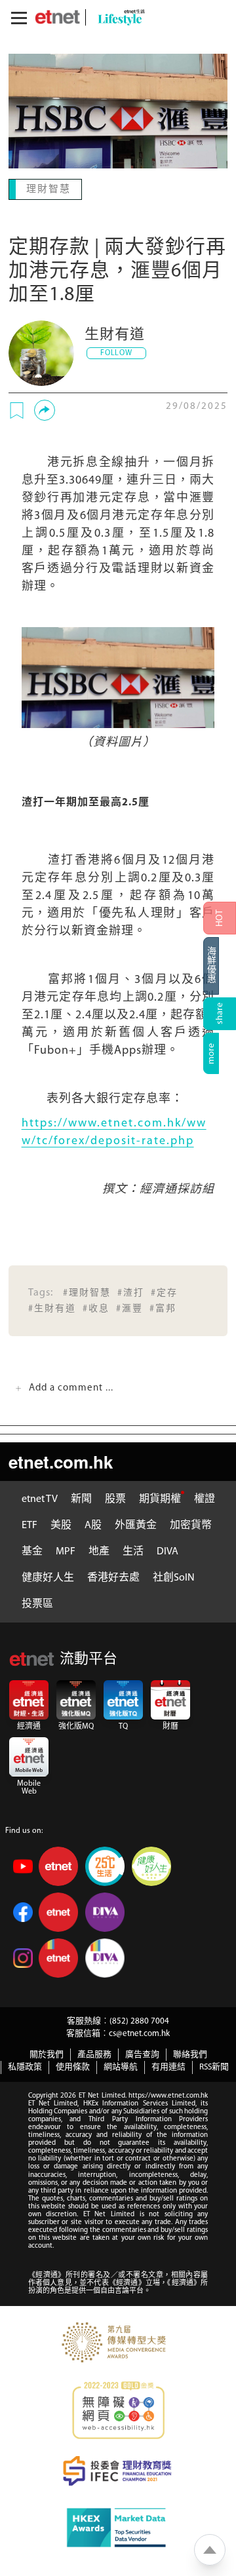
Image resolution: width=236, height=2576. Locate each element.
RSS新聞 (214, 2066)
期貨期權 (160, 1498)
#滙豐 (129, 1308)
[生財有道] (41, 352)
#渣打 (131, 1292)
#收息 (96, 1308)
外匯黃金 (136, 1524)
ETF (29, 1524)
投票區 (37, 1603)
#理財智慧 (87, 1292)
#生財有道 (52, 1308)
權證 (205, 1498)
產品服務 (94, 2053)
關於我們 (47, 2053)
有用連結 (168, 2066)
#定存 (164, 1292)
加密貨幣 (191, 1524)
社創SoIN (174, 1577)
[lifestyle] (118, 17)
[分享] (45, 409)
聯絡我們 (190, 2053)
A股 (93, 1524)
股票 (115, 1498)
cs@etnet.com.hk (139, 2032)
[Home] (57, 17)
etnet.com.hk (61, 1460)
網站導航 (121, 2066)
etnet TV (40, 1498)
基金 (32, 1550)
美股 (61, 1524)
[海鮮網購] (220, 966)
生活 (133, 1550)
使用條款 (73, 2066)
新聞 (81, 1498)
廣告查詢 (142, 2053)
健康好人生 (48, 1577)
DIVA (167, 1550)
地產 (99, 1550)
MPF (66, 1550)
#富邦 (163, 1308)
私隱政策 (25, 2066)
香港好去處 (113, 1577)
